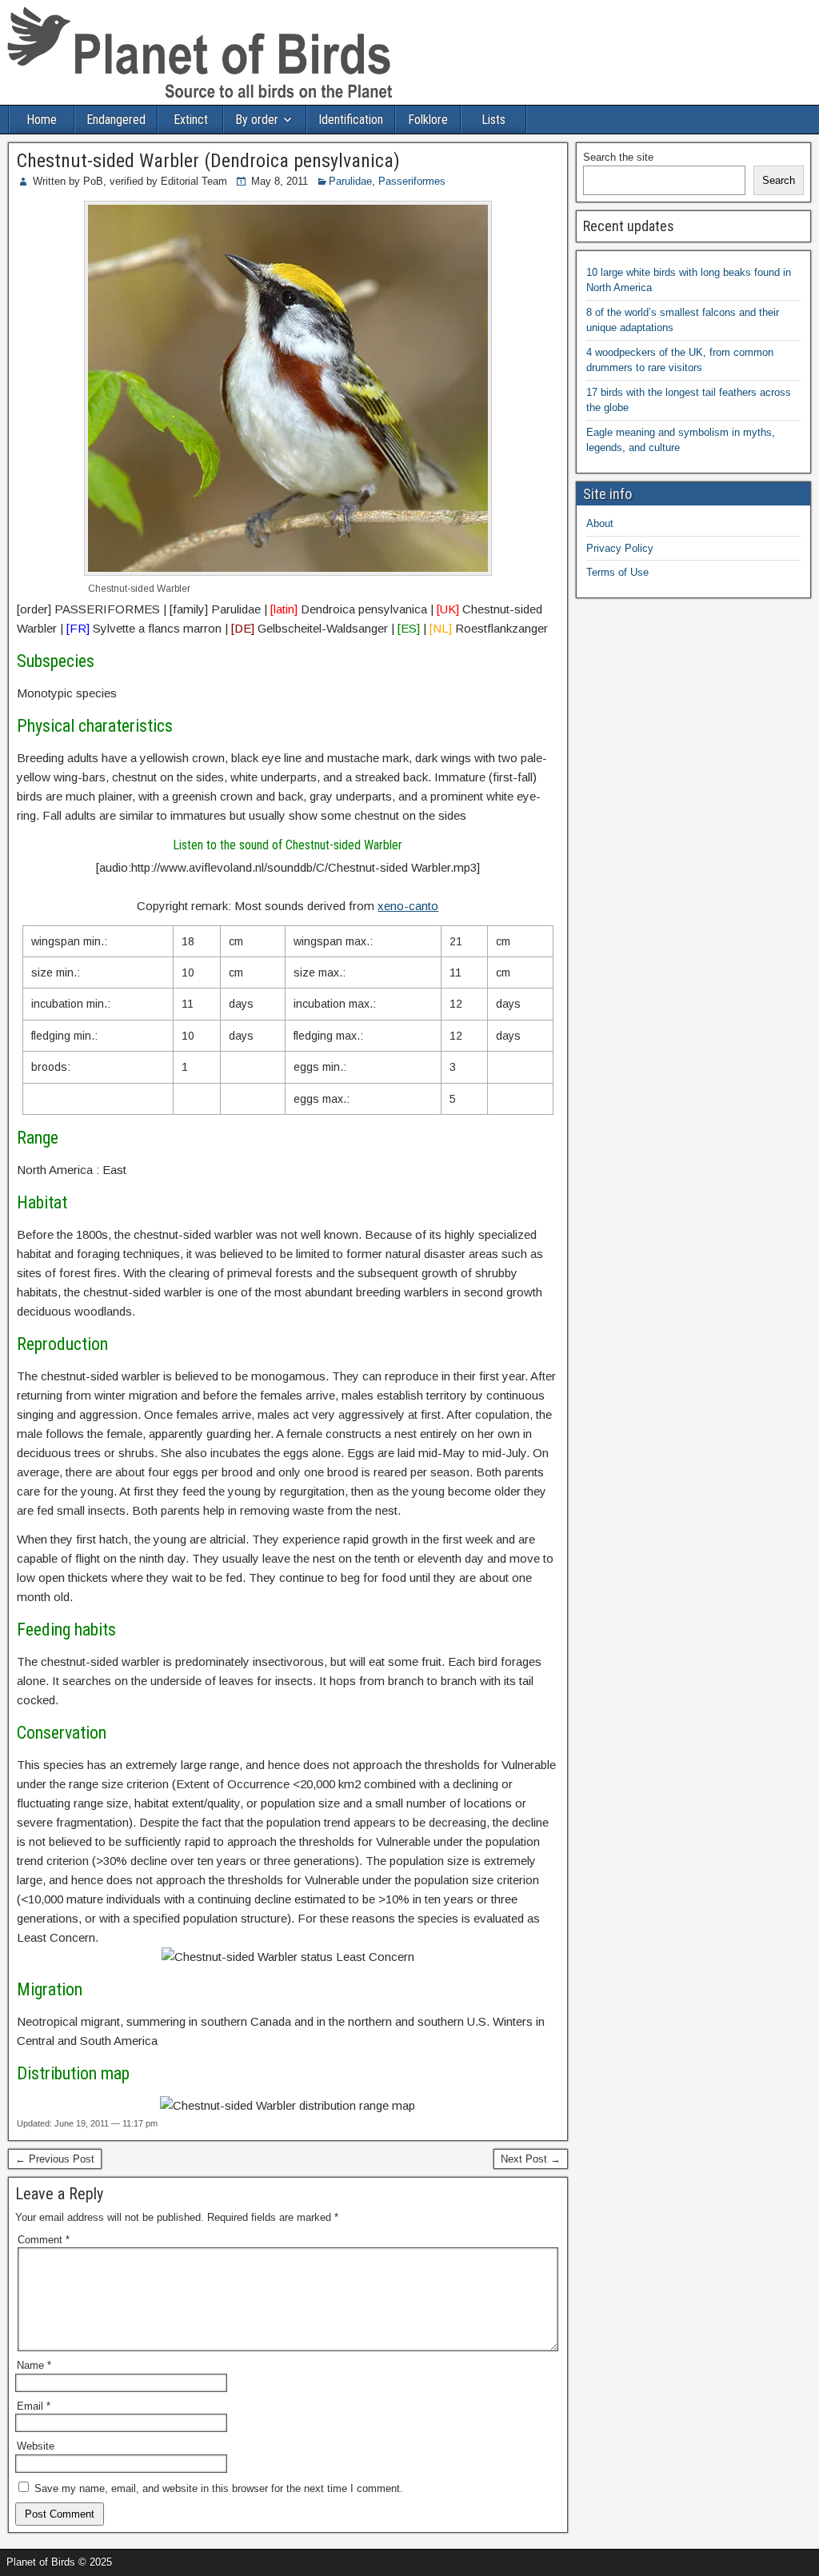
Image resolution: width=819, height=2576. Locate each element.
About (600, 523)
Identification (351, 120)
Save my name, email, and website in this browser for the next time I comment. (219, 2488)
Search (779, 180)
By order (257, 120)
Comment (44, 2240)
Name (34, 2365)
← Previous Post (55, 2159)
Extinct (191, 120)
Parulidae (350, 181)
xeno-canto (408, 906)
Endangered (116, 120)
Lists (493, 120)
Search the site (618, 157)
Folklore (428, 120)
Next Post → (531, 2159)
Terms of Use (617, 572)
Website (36, 2446)
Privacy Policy (620, 548)
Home (42, 120)
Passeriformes (412, 181)
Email (34, 2406)
